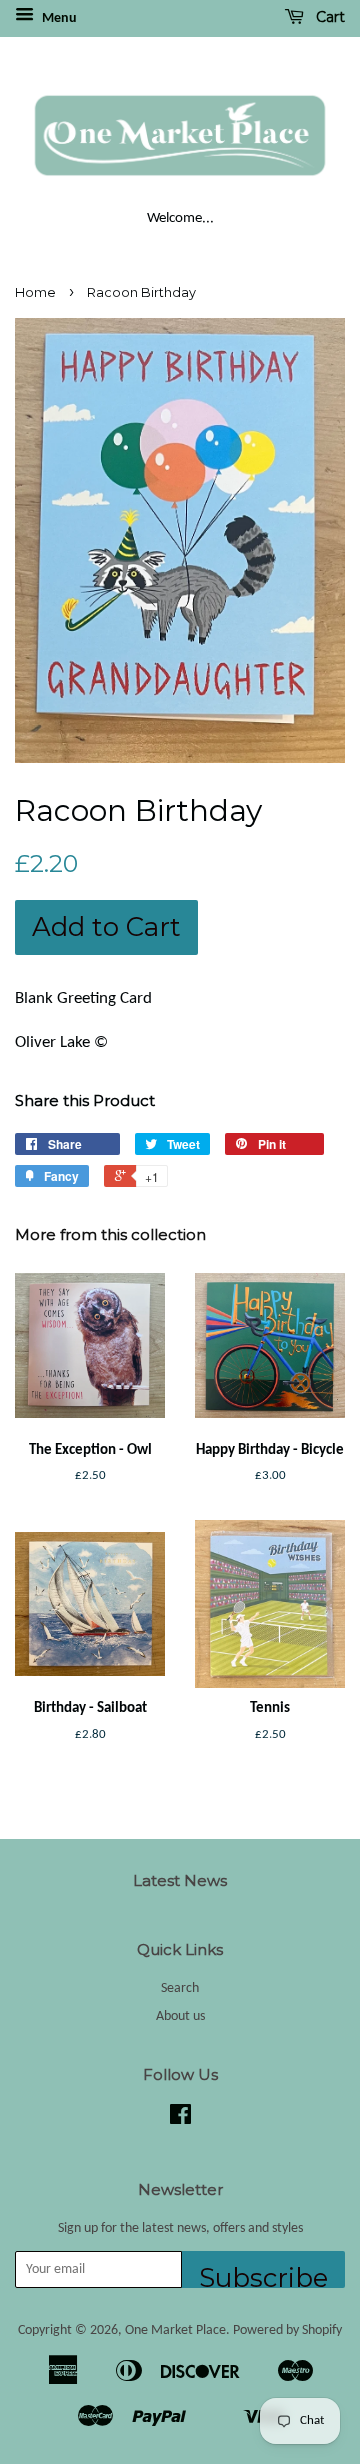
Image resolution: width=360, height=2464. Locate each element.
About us (180, 2016)
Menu (58, 18)
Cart (328, 17)
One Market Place (175, 2330)
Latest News (180, 1880)
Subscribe (263, 2275)
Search (180, 1988)
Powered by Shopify (287, 2330)
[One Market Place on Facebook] (180, 2119)
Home (35, 292)
